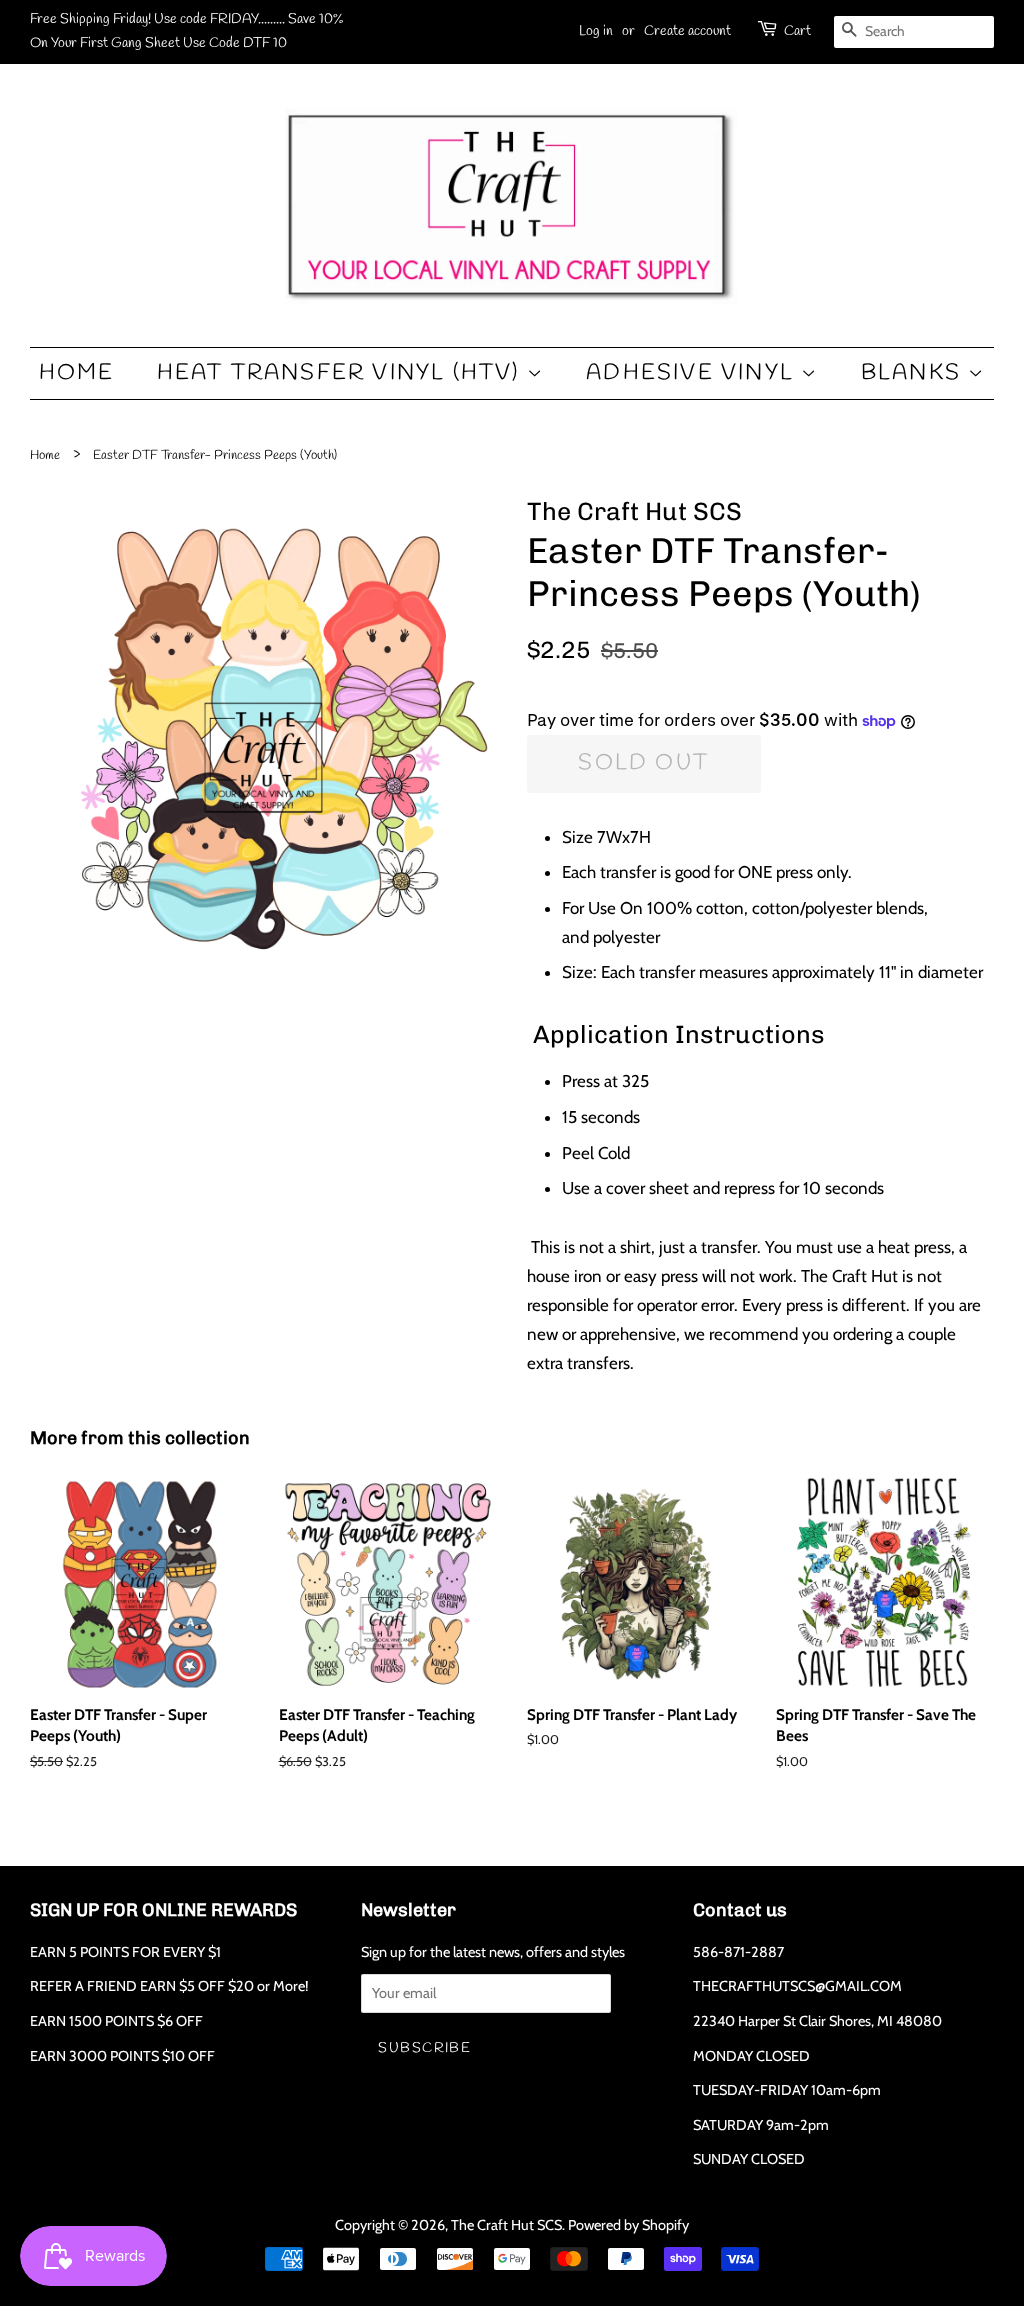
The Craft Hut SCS (506, 2225)
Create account (687, 31)
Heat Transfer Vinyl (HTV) (342, 373)
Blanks (914, 373)
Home (77, 373)
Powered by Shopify (628, 2225)
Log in (596, 31)
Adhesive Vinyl (693, 373)
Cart (797, 31)
